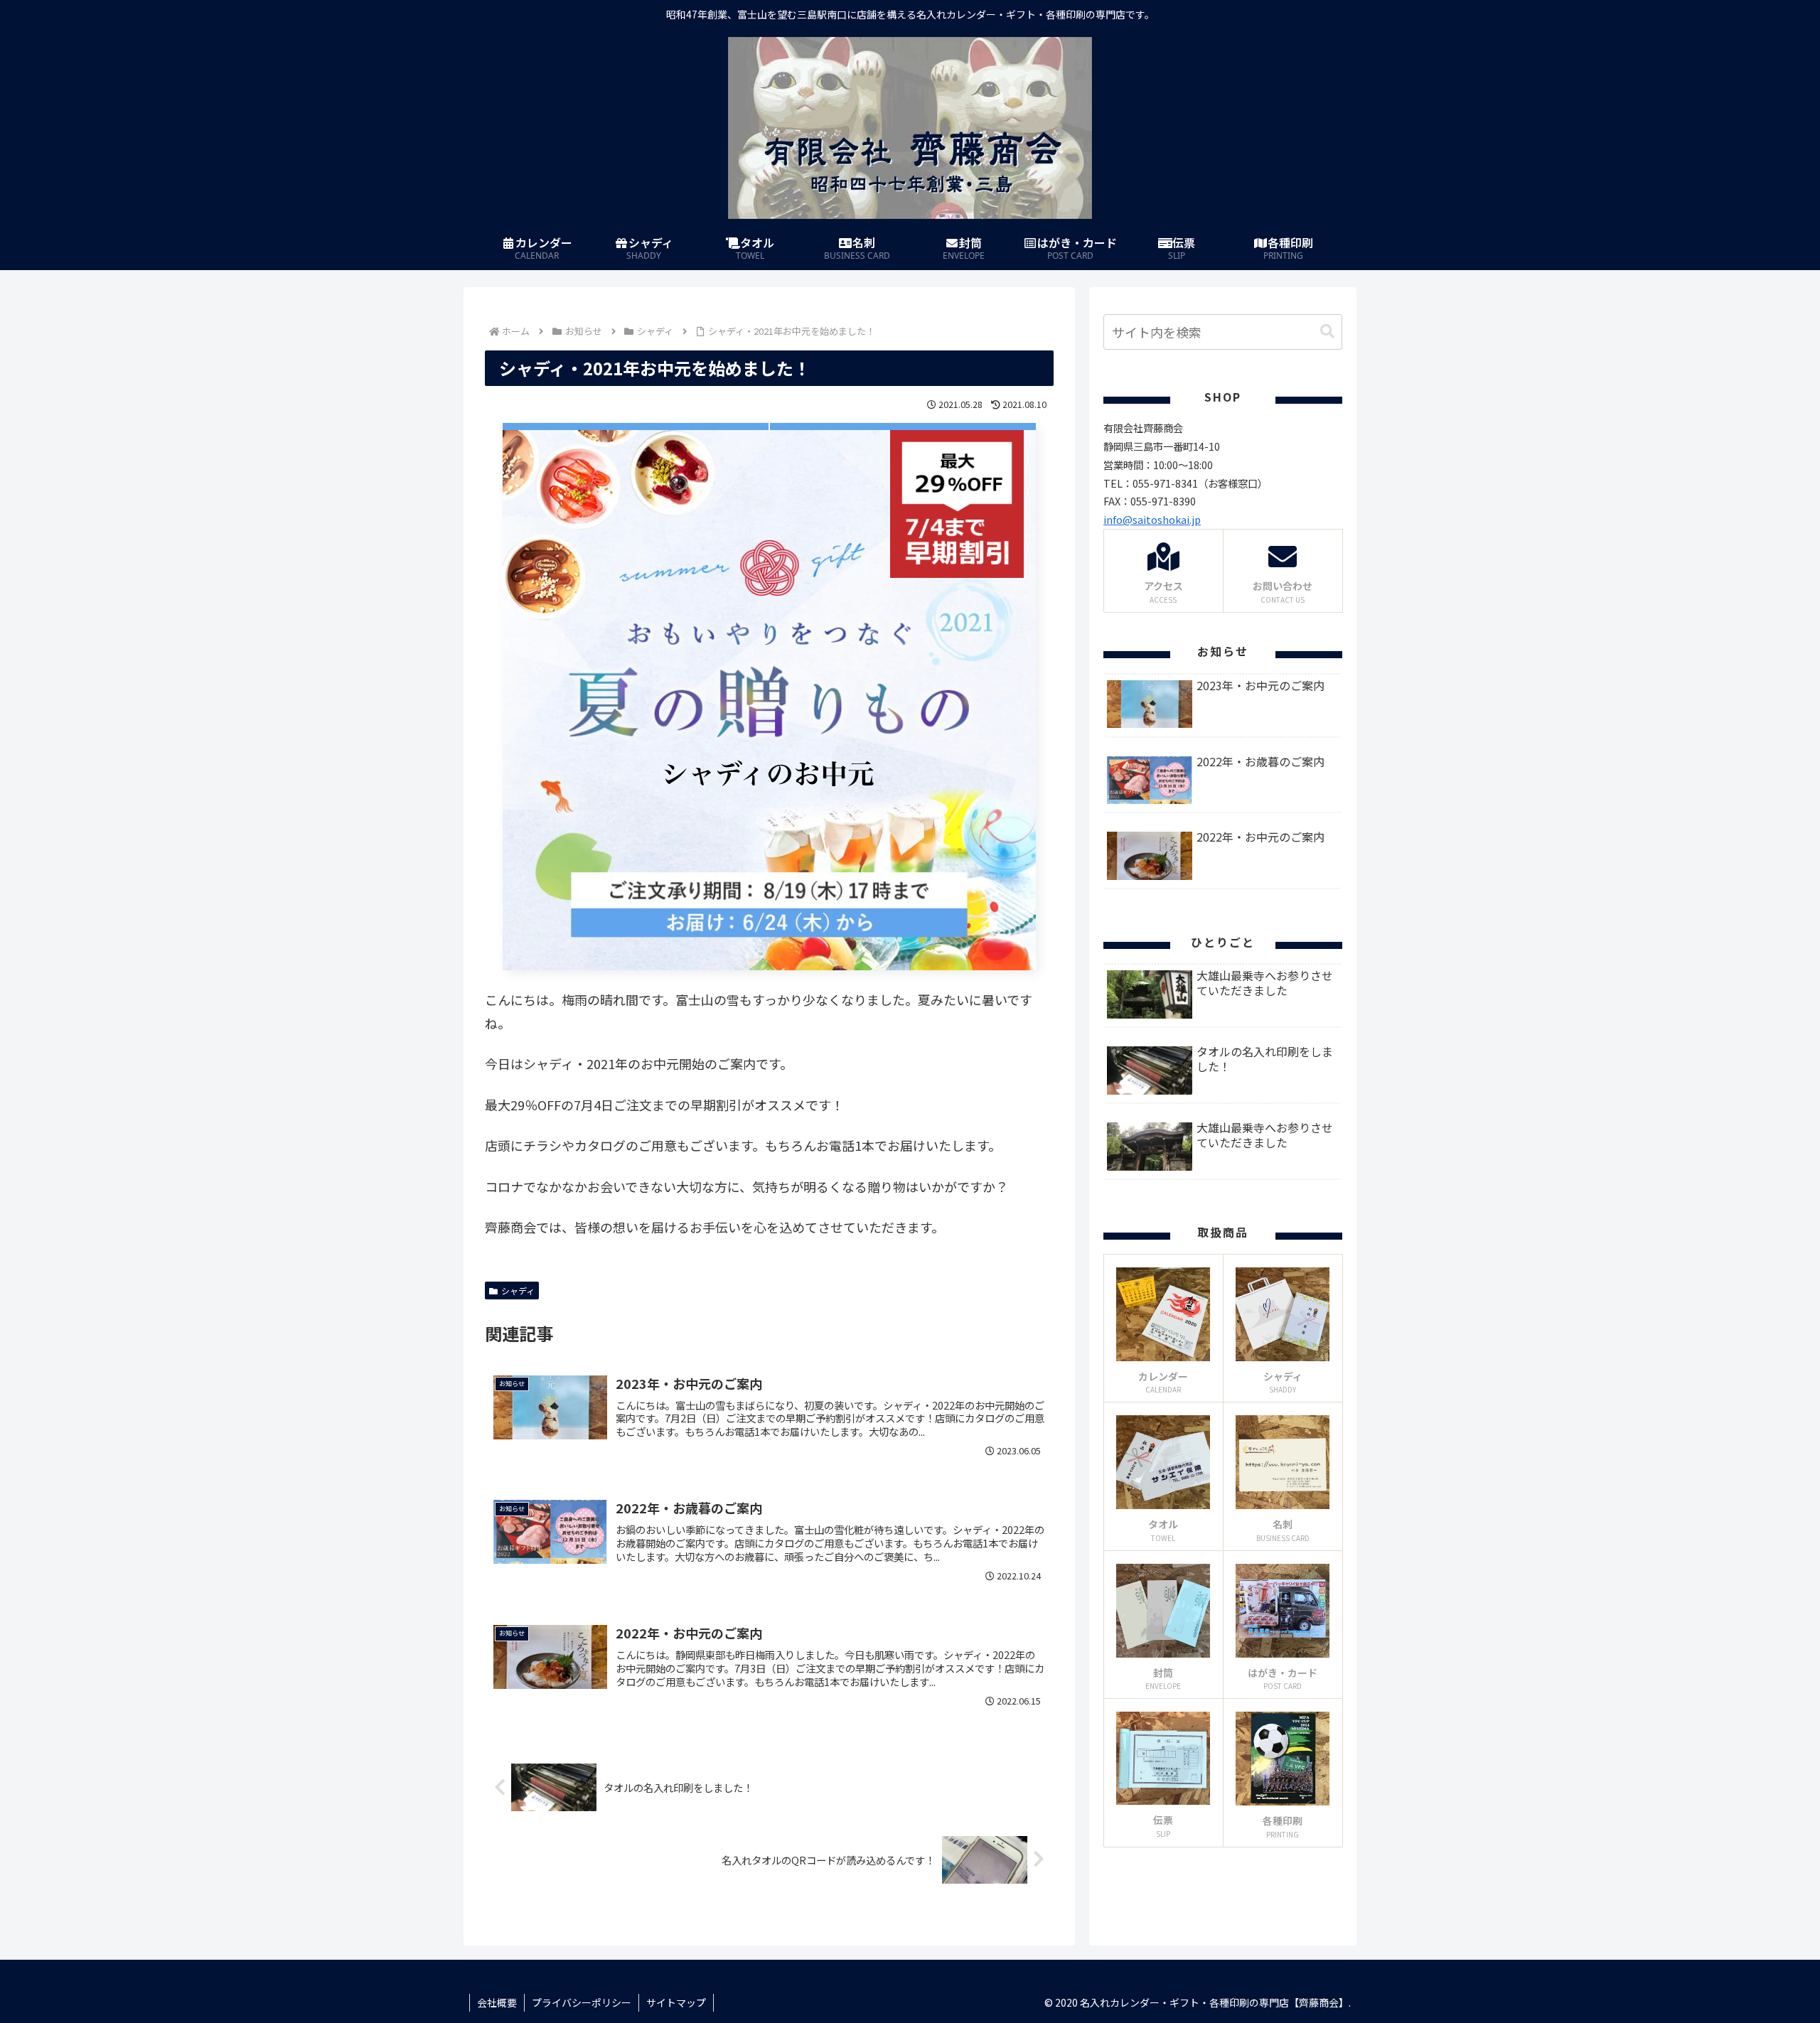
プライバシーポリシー (582, 2002)
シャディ (518, 1290)
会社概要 (497, 2002)
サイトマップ (676, 2002)
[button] (1327, 332)
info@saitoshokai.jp (1152, 519)
